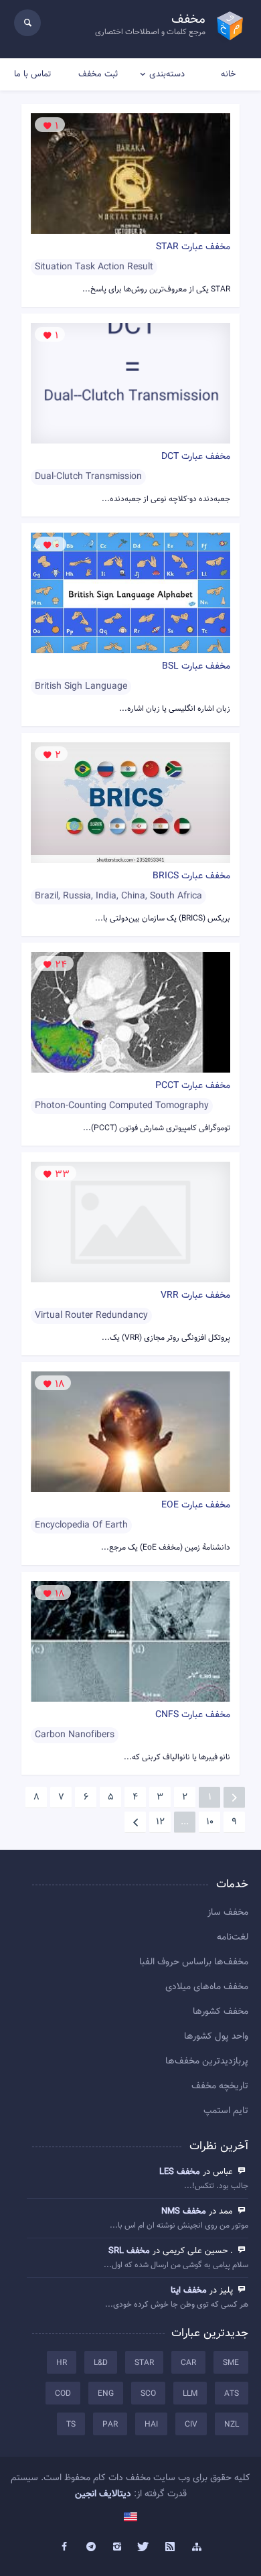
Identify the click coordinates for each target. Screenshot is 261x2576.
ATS (232, 2394)
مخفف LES (180, 2172)
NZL (232, 2425)
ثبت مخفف (98, 74)
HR (62, 2363)
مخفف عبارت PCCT (193, 1086)
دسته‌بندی (167, 74)
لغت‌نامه (233, 1938)
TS (71, 2425)
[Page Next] (135, 1822)
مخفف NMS (184, 2212)
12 (160, 1822)
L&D (101, 2363)
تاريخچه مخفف (220, 2086)
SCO (148, 2394)
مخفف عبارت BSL (196, 667)
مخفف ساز (228, 1913)
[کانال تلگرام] (91, 2547)
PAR (110, 2425)
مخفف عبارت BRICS (191, 876)
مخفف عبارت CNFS (193, 1715)
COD (63, 2394)
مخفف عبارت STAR (193, 247)
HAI (151, 2425)
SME (231, 2363)
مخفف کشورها (221, 2012)
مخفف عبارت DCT (196, 457)
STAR (144, 2363)
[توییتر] (144, 2547)
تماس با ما (32, 74)
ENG (106, 2394)
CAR (188, 2363)
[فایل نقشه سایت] (197, 2547)
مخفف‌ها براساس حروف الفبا (194, 1962)
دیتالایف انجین (103, 2494)
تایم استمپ (226, 2111)
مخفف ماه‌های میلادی (207, 1987)
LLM (190, 2394)
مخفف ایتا (189, 2291)
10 (210, 1822)
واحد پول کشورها (216, 2037)
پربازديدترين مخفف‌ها (207, 2061)
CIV (191, 2425)
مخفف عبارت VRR (195, 1296)
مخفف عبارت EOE (196, 1505)
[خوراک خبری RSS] (171, 2547)
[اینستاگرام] (117, 2547)
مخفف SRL (129, 2251)
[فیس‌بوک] (64, 2547)
